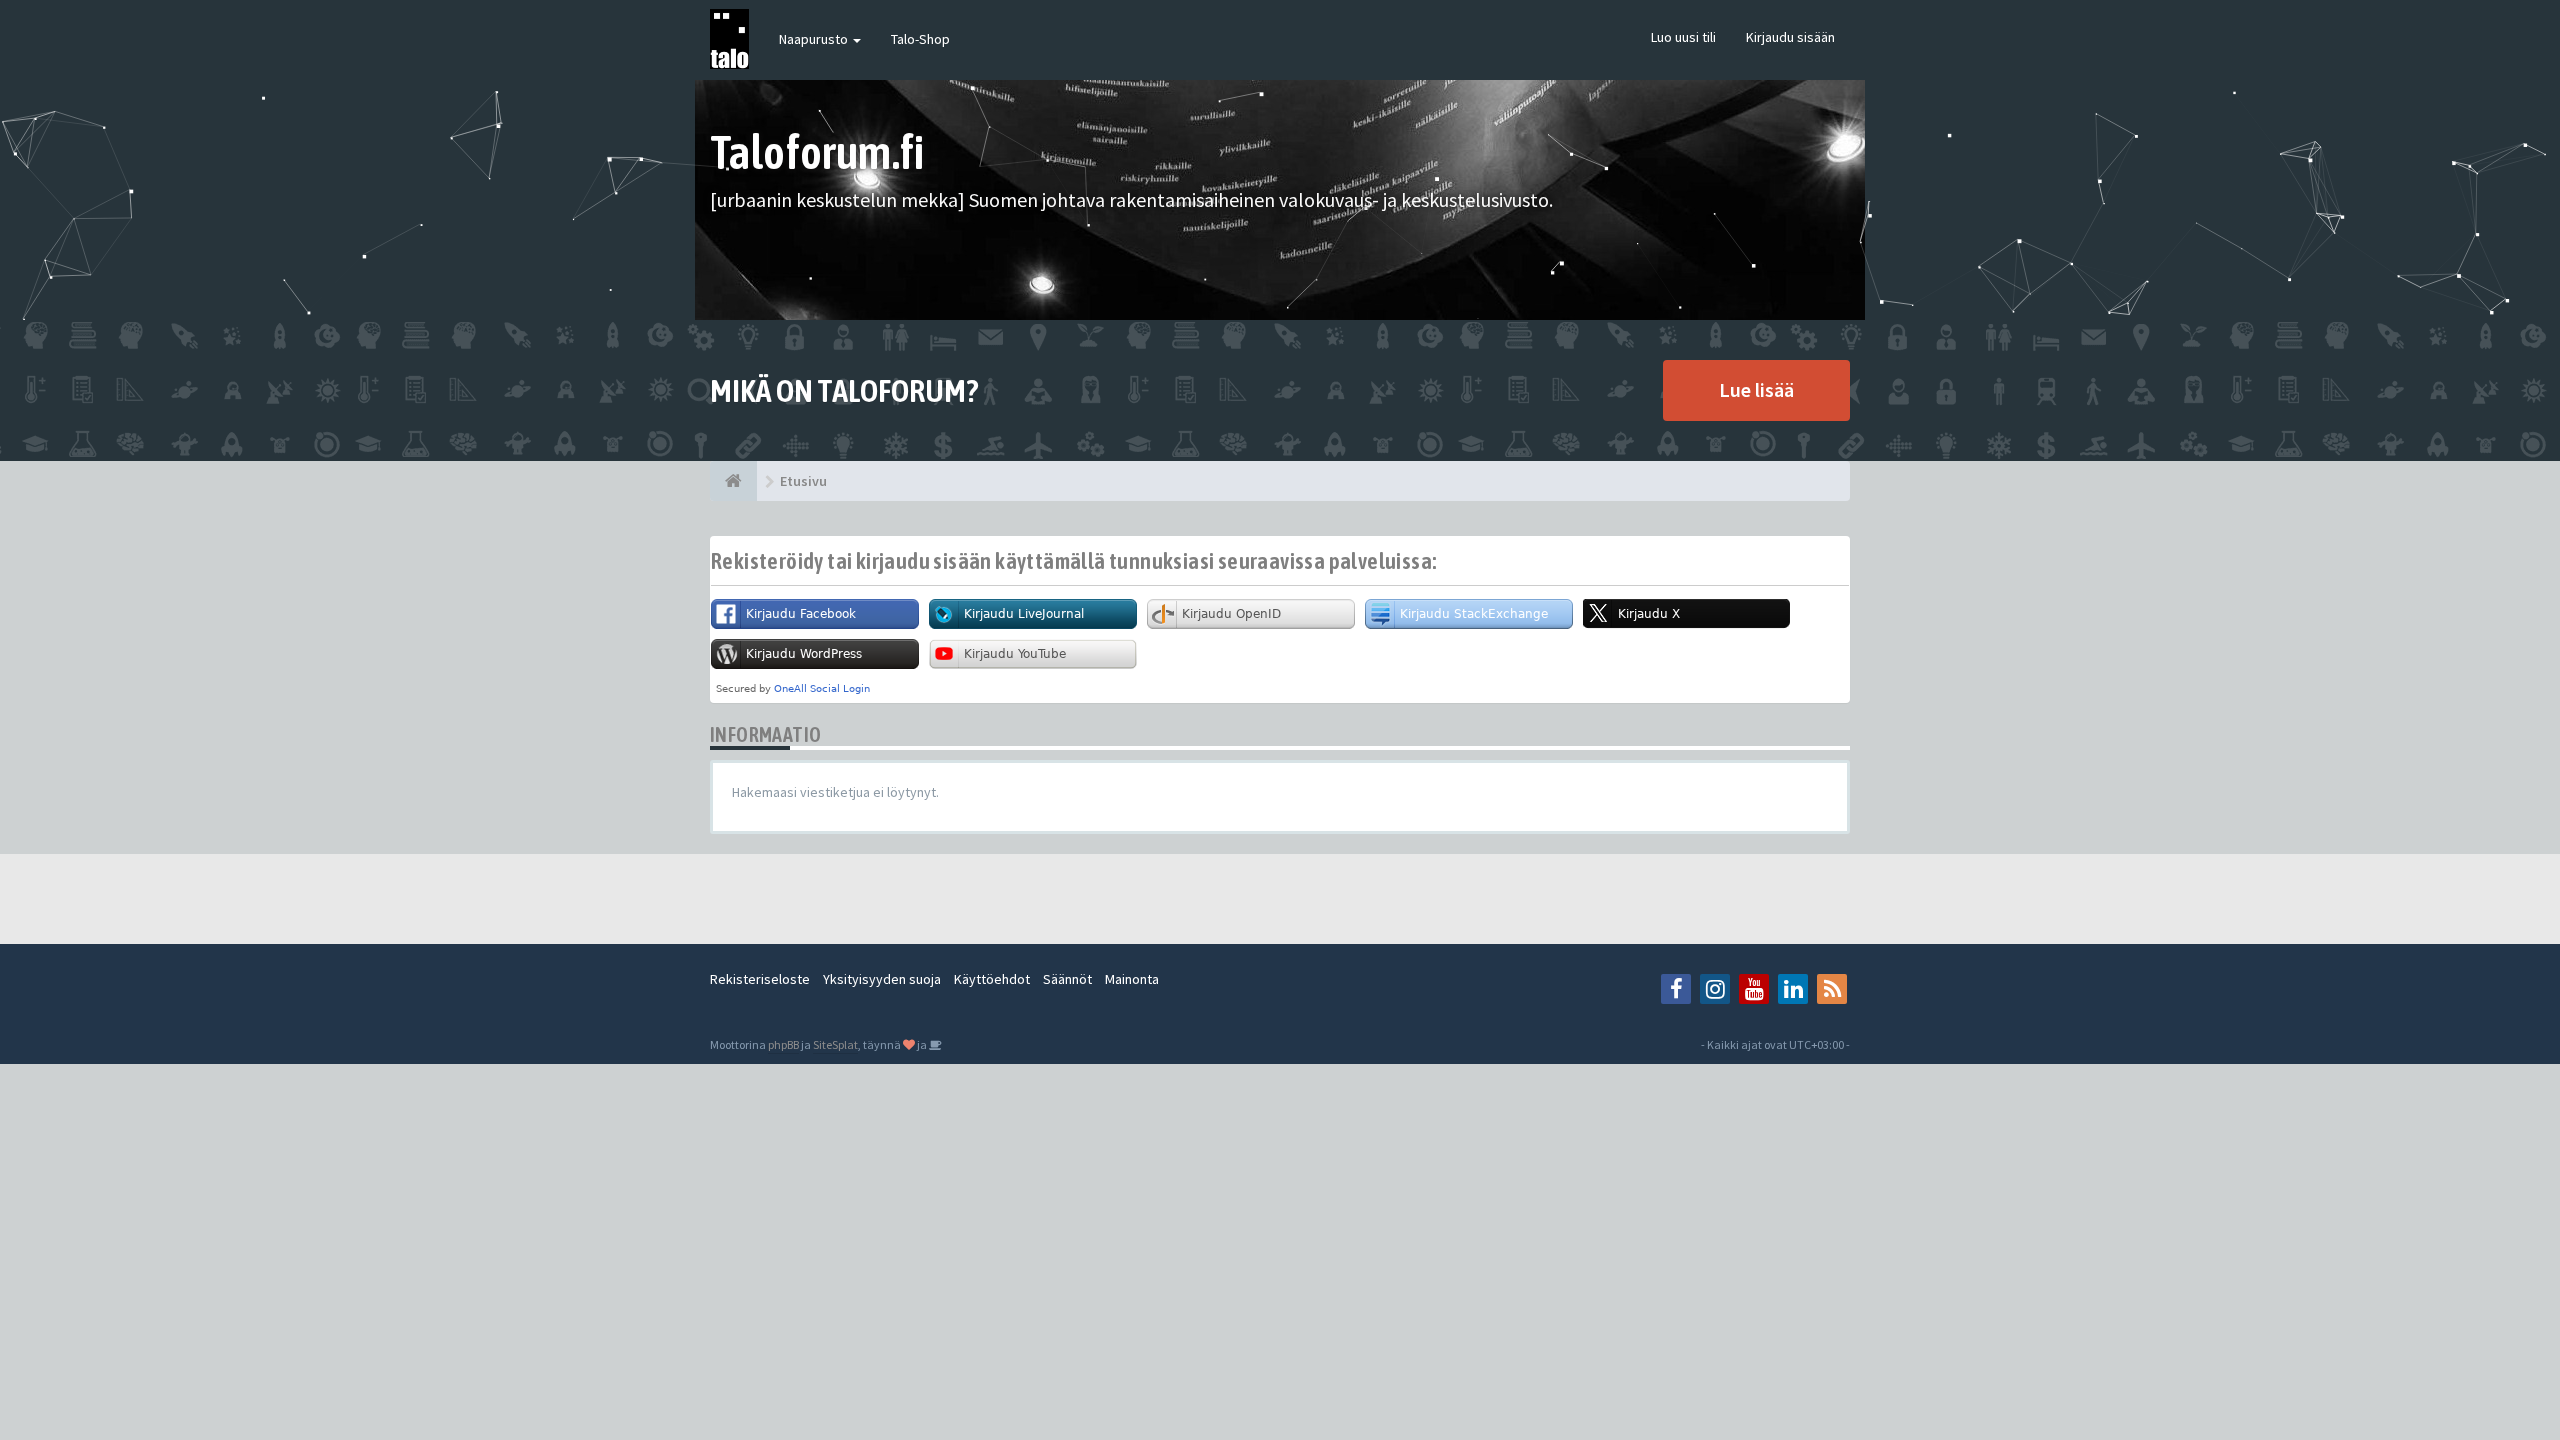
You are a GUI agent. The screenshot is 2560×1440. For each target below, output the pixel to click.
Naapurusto (815, 39)
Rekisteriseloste (760, 979)
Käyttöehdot (992, 979)
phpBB (783, 1044)
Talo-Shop (920, 39)
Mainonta (1132, 979)
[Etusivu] (733, 481)
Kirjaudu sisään (1790, 37)
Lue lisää (1756, 389)
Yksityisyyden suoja (882, 979)
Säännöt (1067, 979)
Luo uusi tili (1683, 37)
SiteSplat (835, 1044)
